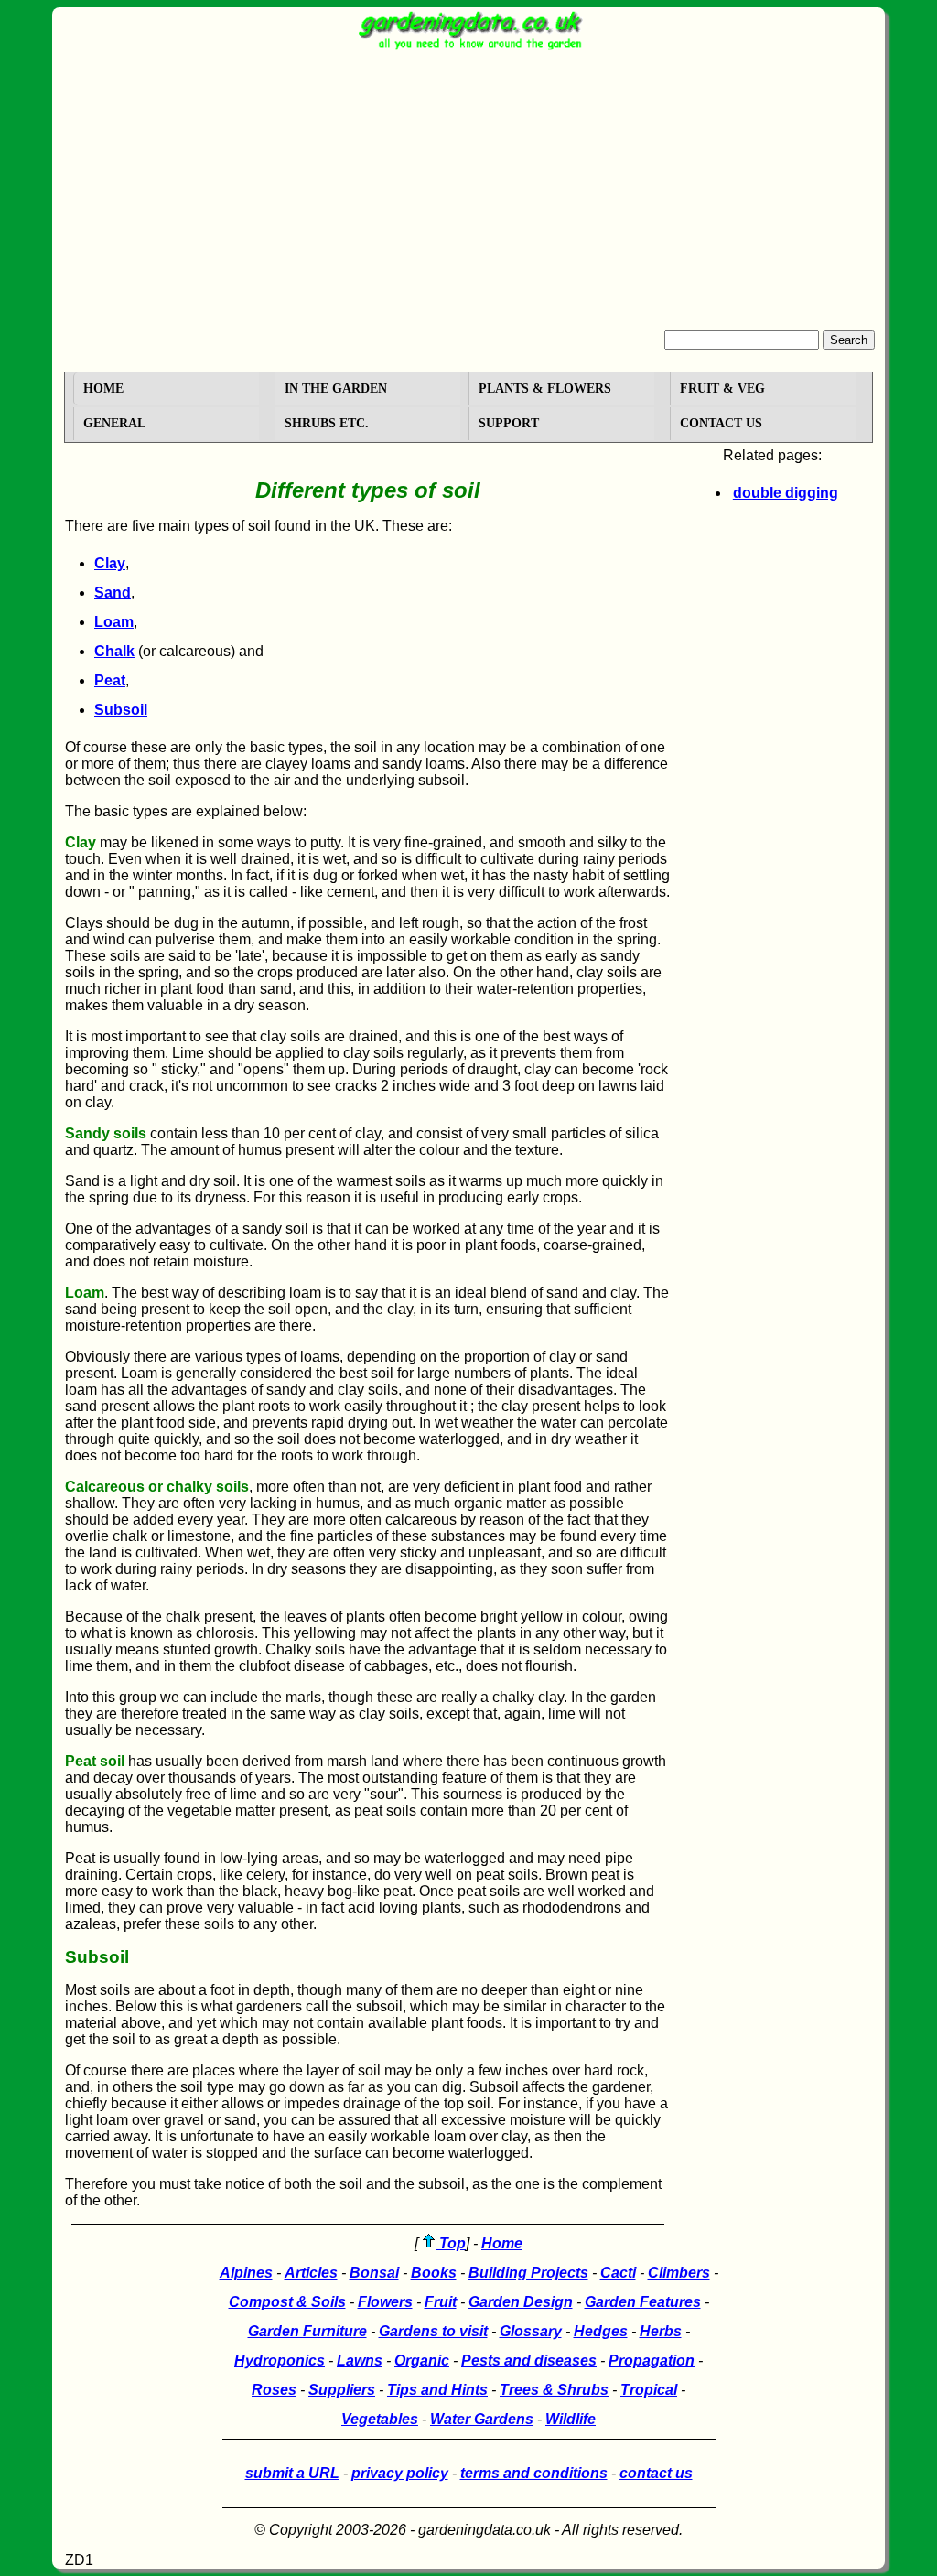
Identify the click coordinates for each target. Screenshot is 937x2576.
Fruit (441, 2302)
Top (451, 2243)
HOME (103, 388)
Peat (110, 680)
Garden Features (643, 2302)
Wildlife (571, 2419)
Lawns (360, 2360)
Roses (274, 2390)
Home (502, 2243)
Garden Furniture (307, 2331)
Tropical (649, 2390)
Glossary (531, 2331)
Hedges (601, 2331)
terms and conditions (534, 2473)
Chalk (114, 651)
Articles (311, 2273)
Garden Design (521, 2302)
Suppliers (342, 2390)
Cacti (618, 2273)
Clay (110, 563)
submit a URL (292, 2473)
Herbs (661, 2331)
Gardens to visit (433, 2331)
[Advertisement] (468, 192)
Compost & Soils (287, 2302)
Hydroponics (280, 2360)
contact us (656, 2473)
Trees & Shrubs (554, 2390)
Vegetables (380, 2419)
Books (434, 2273)
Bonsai (374, 2273)
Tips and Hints (437, 2390)
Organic (422, 2360)
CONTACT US (721, 423)
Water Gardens (482, 2419)
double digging (786, 493)
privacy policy (400, 2473)
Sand (113, 593)
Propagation (652, 2360)
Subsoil (121, 710)
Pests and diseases (529, 2360)
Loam (114, 622)
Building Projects (528, 2273)
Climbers (679, 2273)
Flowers (385, 2302)
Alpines (246, 2273)
